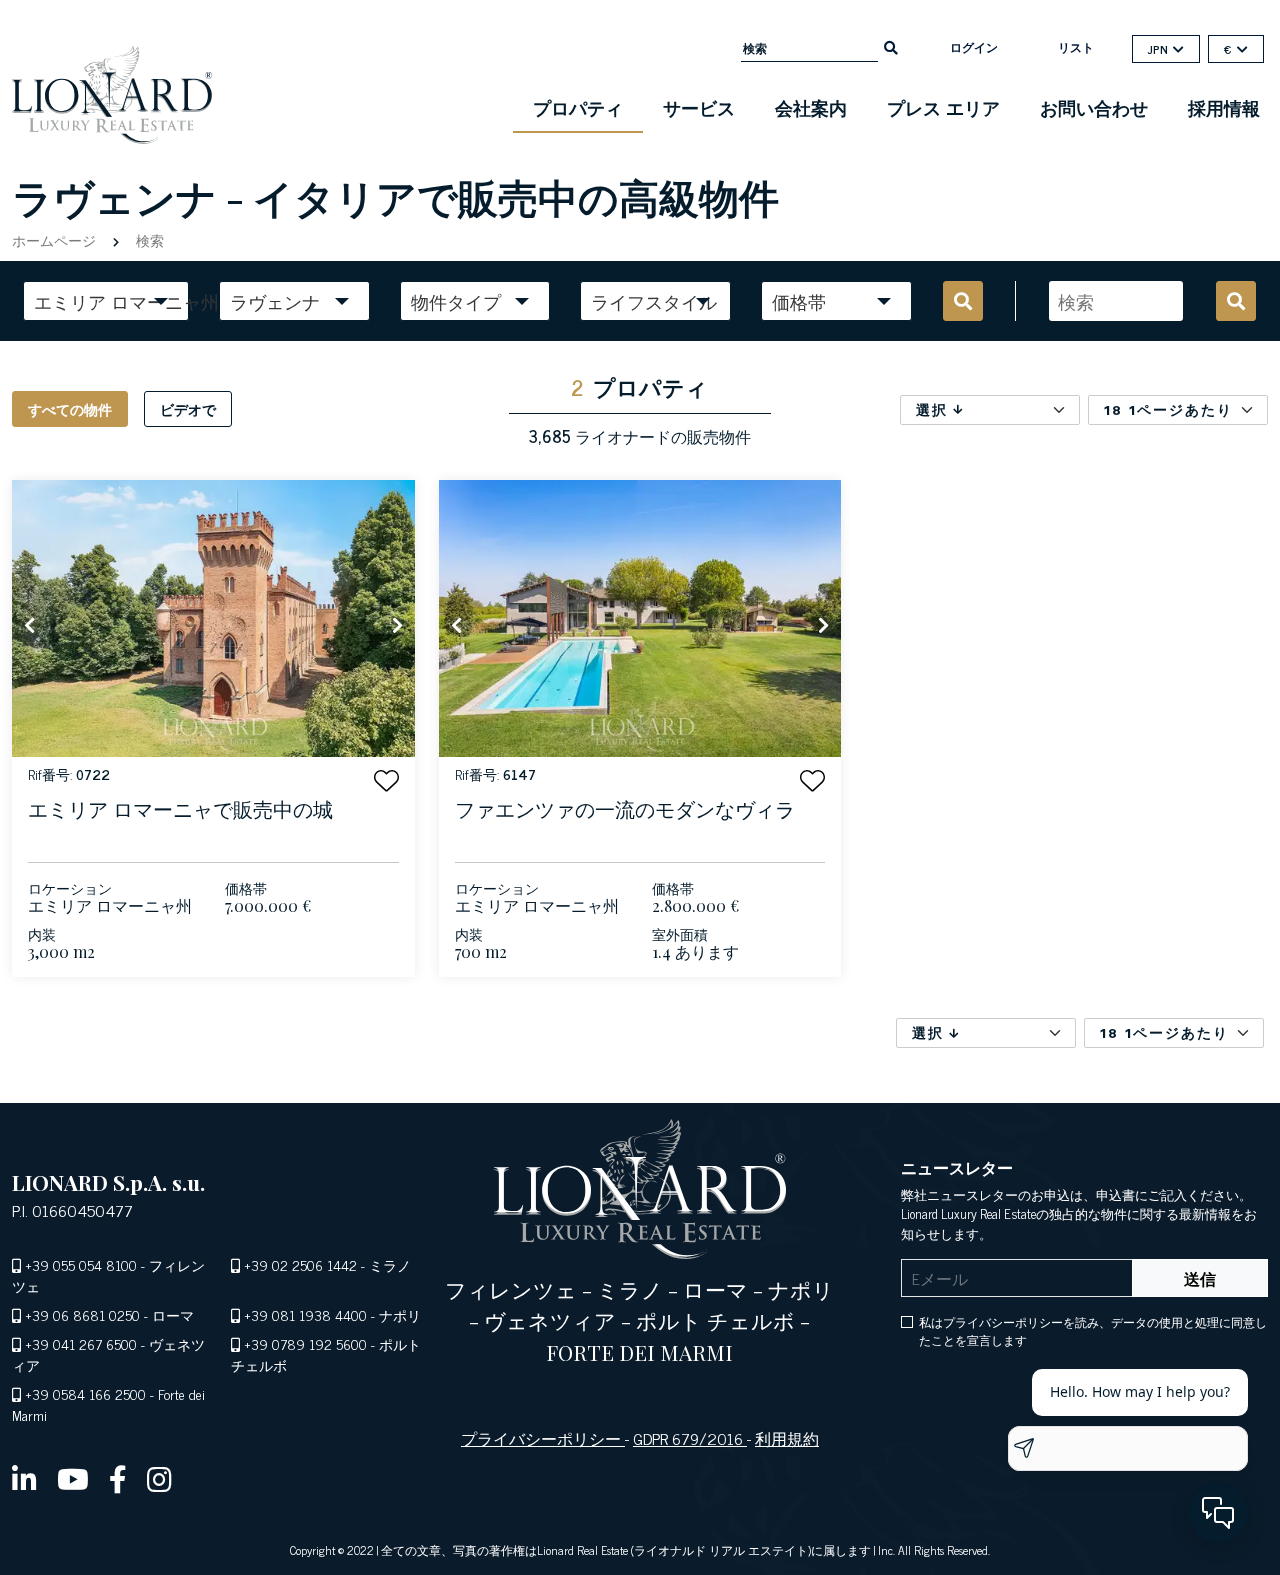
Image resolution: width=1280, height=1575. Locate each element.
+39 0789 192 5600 (305, 1343)
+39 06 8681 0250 (82, 1314)
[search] (891, 46)
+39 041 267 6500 (81, 1343)
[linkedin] (24, 1478)
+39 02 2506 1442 (300, 1264)
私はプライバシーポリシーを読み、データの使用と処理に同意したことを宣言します (1093, 1331)
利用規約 (787, 1438)
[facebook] (118, 1478)
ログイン (974, 47)
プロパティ (578, 107)
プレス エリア (943, 107)
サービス (699, 107)
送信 (1200, 1278)
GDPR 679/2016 (690, 1438)
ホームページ (56, 239)
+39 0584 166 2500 (85, 1393)
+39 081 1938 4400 (305, 1314)
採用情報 (1224, 107)
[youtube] (73, 1478)
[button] (386, 780)
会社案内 (811, 107)
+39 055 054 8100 (81, 1264)
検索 (148, 239)
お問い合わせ (1094, 107)
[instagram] (159, 1478)
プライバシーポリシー (543, 1438)
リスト (1076, 47)
